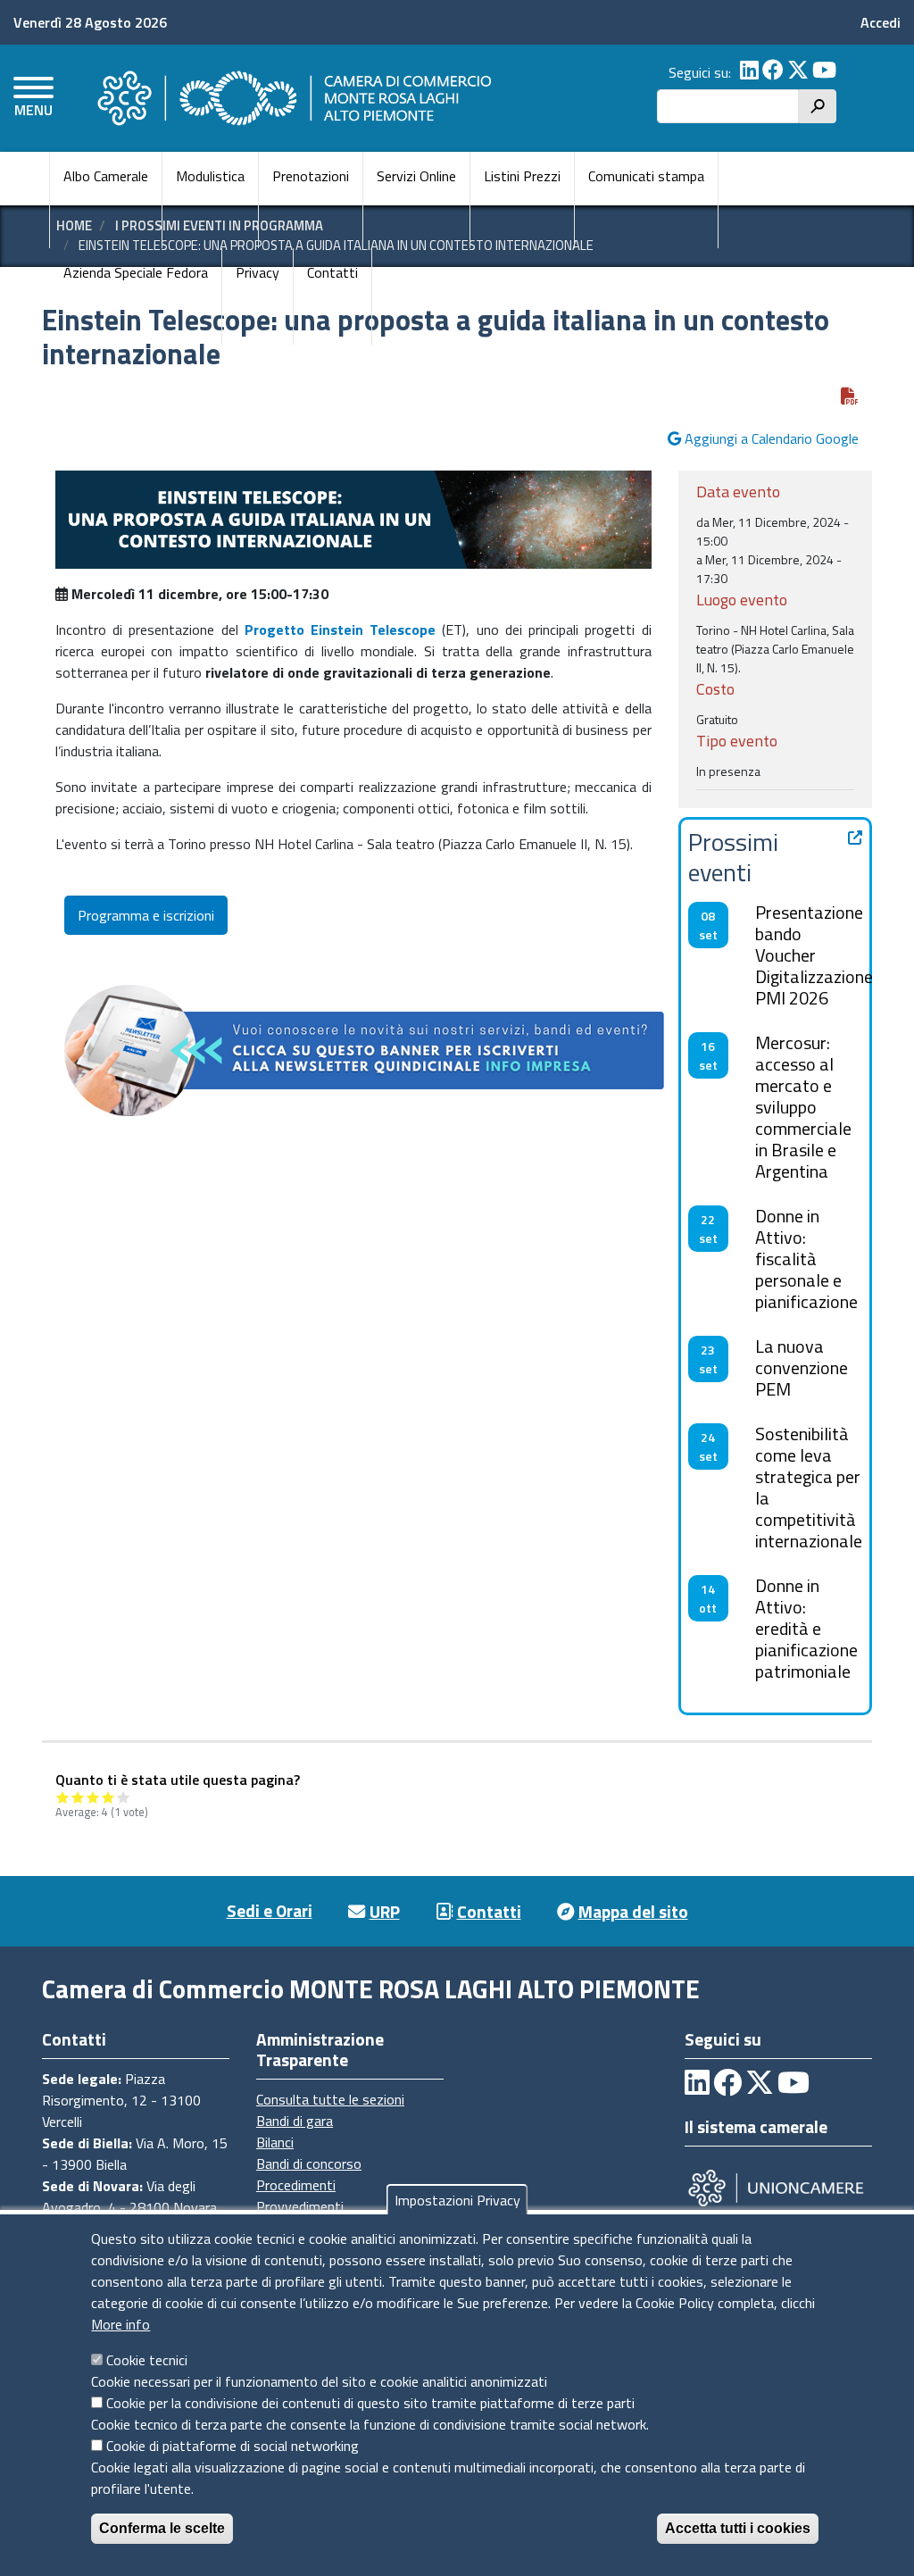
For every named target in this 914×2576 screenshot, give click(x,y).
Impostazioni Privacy (457, 2200)
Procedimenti (296, 2185)
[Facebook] (773, 72)
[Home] (292, 98)
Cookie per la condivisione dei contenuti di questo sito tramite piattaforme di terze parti (370, 2403)
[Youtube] (824, 72)
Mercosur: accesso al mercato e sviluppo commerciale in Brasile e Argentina (803, 1107)
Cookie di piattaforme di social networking (233, 2446)
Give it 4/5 (108, 1797)
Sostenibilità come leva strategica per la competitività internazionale (809, 1487)
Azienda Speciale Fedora (136, 272)
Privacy (258, 272)
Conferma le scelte (162, 2528)
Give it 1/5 (63, 1797)
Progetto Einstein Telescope (340, 629)
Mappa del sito (633, 1911)
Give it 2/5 (78, 1797)
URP (385, 1911)
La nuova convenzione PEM (802, 1367)
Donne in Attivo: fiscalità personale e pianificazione (806, 1259)
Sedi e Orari (270, 1910)
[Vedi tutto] (855, 838)
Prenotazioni (311, 176)
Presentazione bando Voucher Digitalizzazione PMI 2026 (814, 955)
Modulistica (210, 176)
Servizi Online (416, 176)
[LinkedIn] (749, 72)
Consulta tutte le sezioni (330, 2099)
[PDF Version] (850, 396)
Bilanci (275, 2142)
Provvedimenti (300, 2206)
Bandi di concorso (309, 2163)
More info (120, 2324)
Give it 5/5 (124, 1797)
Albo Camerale (106, 176)
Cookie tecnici (147, 2360)
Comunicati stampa (646, 176)
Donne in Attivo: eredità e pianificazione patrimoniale (806, 1628)
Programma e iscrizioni (146, 915)
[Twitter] (798, 72)
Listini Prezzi (522, 176)
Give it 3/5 (93, 1797)
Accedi (881, 22)
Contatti (332, 272)
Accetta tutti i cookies (738, 2528)
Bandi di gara (295, 2121)
